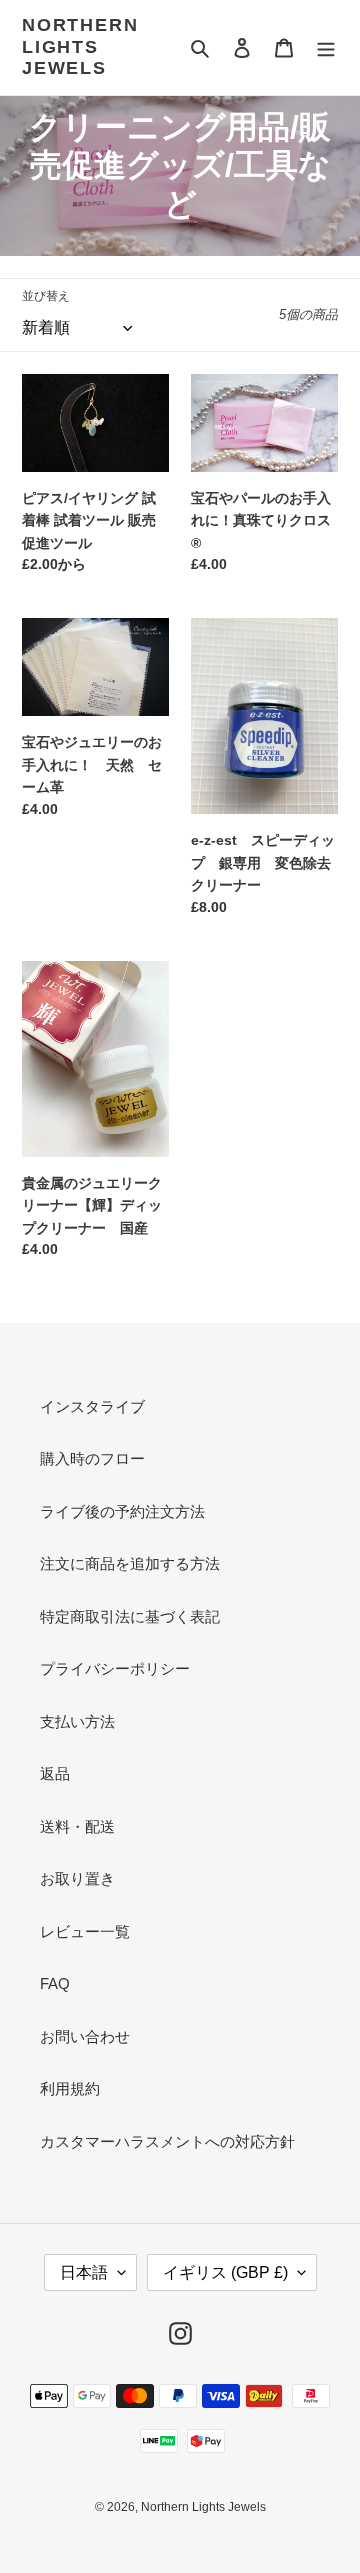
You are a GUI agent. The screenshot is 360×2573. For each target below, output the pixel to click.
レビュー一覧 (85, 1931)
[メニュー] (326, 47)
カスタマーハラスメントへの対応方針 (167, 2141)
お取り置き (77, 1878)
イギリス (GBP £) (225, 2272)
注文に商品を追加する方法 (130, 1563)
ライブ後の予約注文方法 (122, 1511)
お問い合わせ (85, 2036)
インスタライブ (92, 1406)
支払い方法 (77, 1721)
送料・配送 (77, 1826)
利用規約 (70, 2088)
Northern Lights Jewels (80, 46)
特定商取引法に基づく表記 (130, 1616)
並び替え (46, 296)
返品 (55, 1773)
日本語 (84, 2272)
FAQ (55, 1983)
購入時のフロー (92, 1458)
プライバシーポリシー (115, 1668)
